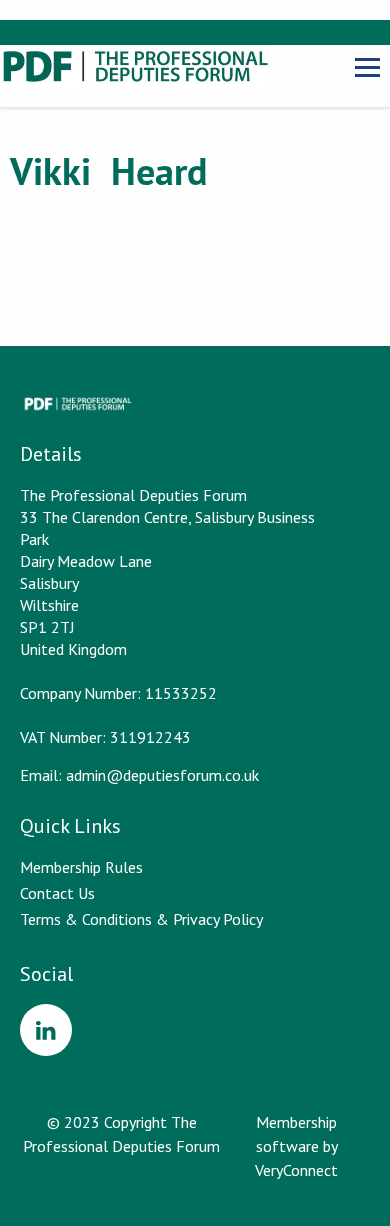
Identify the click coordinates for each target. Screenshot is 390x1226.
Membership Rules (81, 867)
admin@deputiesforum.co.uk (162, 775)
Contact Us (57, 893)
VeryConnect (296, 1170)
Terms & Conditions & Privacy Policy (141, 919)
